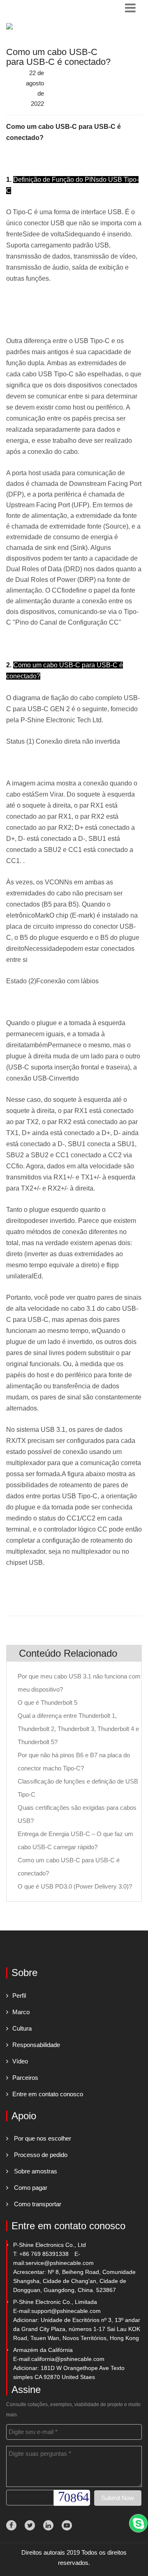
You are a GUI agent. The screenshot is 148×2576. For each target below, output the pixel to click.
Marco (21, 2012)
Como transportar (38, 2204)
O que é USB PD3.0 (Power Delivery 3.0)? (75, 1886)
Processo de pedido (41, 2155)
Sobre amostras (36, 2171)
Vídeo (20, 2061)
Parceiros (25, 2078)
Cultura (22, 2028)
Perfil (19, 1996)
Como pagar (31, 2188)
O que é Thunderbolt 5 (47, 1702)
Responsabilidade (36, 2045)
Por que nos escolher (43, 2138)
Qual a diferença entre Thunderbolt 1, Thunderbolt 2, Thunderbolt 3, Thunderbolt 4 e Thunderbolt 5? (78, 1729)
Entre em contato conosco (48, 2094)
